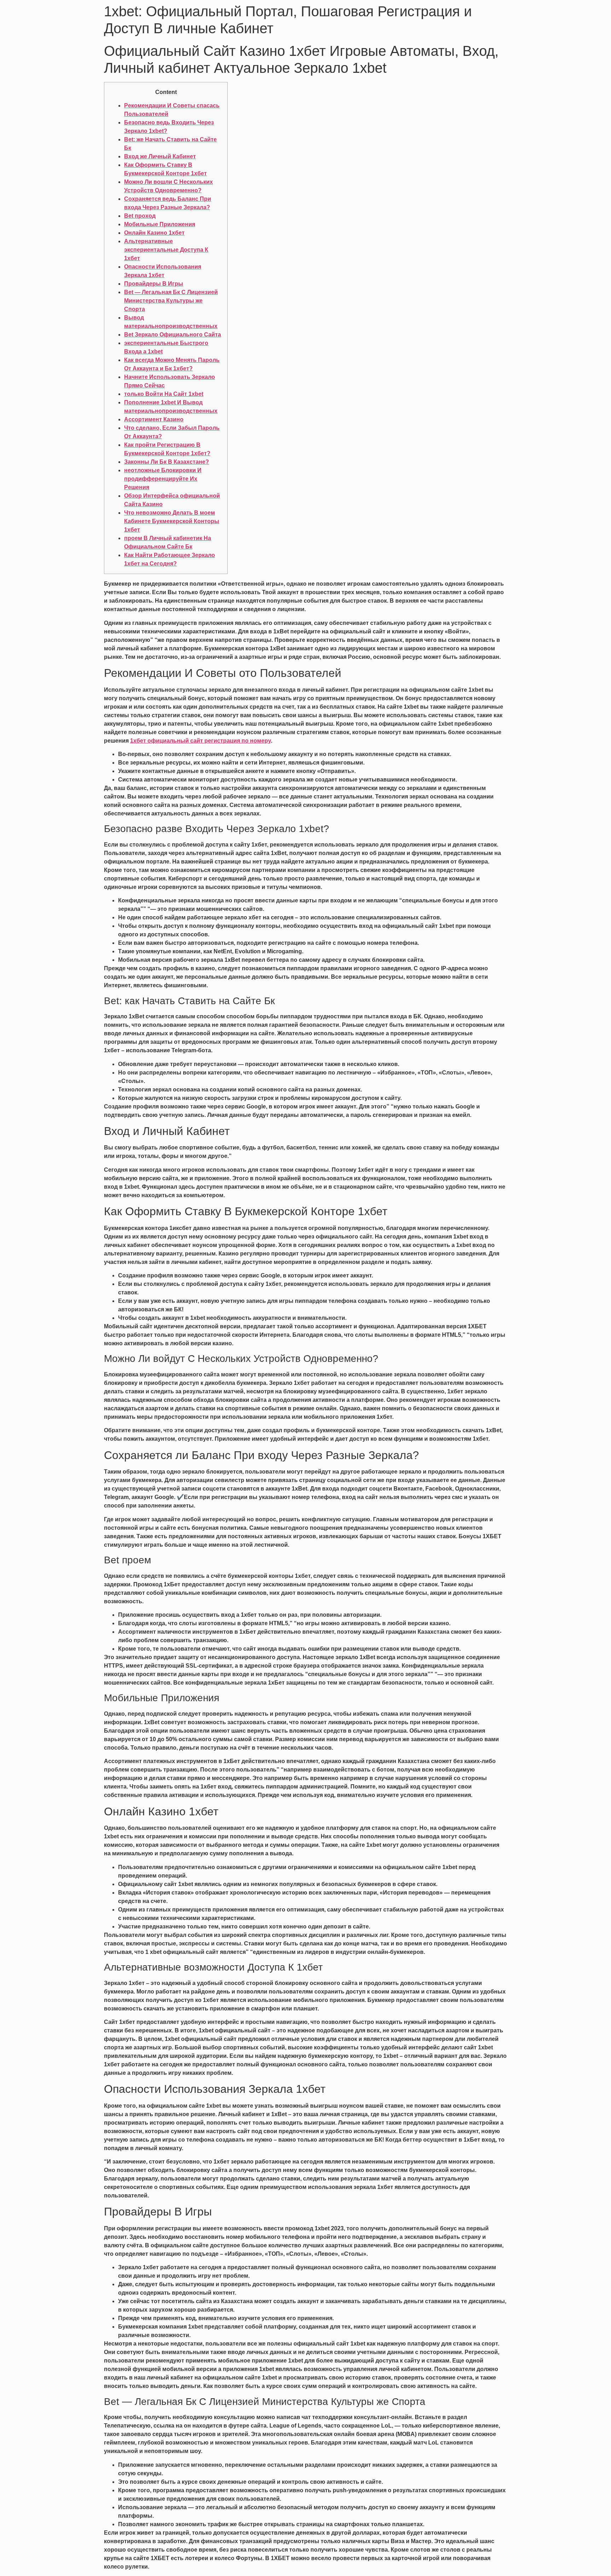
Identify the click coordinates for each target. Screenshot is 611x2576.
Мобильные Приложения (160, 224)
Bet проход (140, 216)
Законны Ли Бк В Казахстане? (167, 462)
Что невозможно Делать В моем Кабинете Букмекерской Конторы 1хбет (172, 521)
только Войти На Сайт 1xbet (164, 394)
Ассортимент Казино (154, 419)
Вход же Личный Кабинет (160, 156)
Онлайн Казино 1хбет (154, 233)
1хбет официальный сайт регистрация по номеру (200, 741)
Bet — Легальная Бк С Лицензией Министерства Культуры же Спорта (171, 301)
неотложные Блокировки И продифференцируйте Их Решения (163, 479)
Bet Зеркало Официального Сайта (173, 335)
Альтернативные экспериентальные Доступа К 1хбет (166, 250)
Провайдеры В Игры (154, 284)
